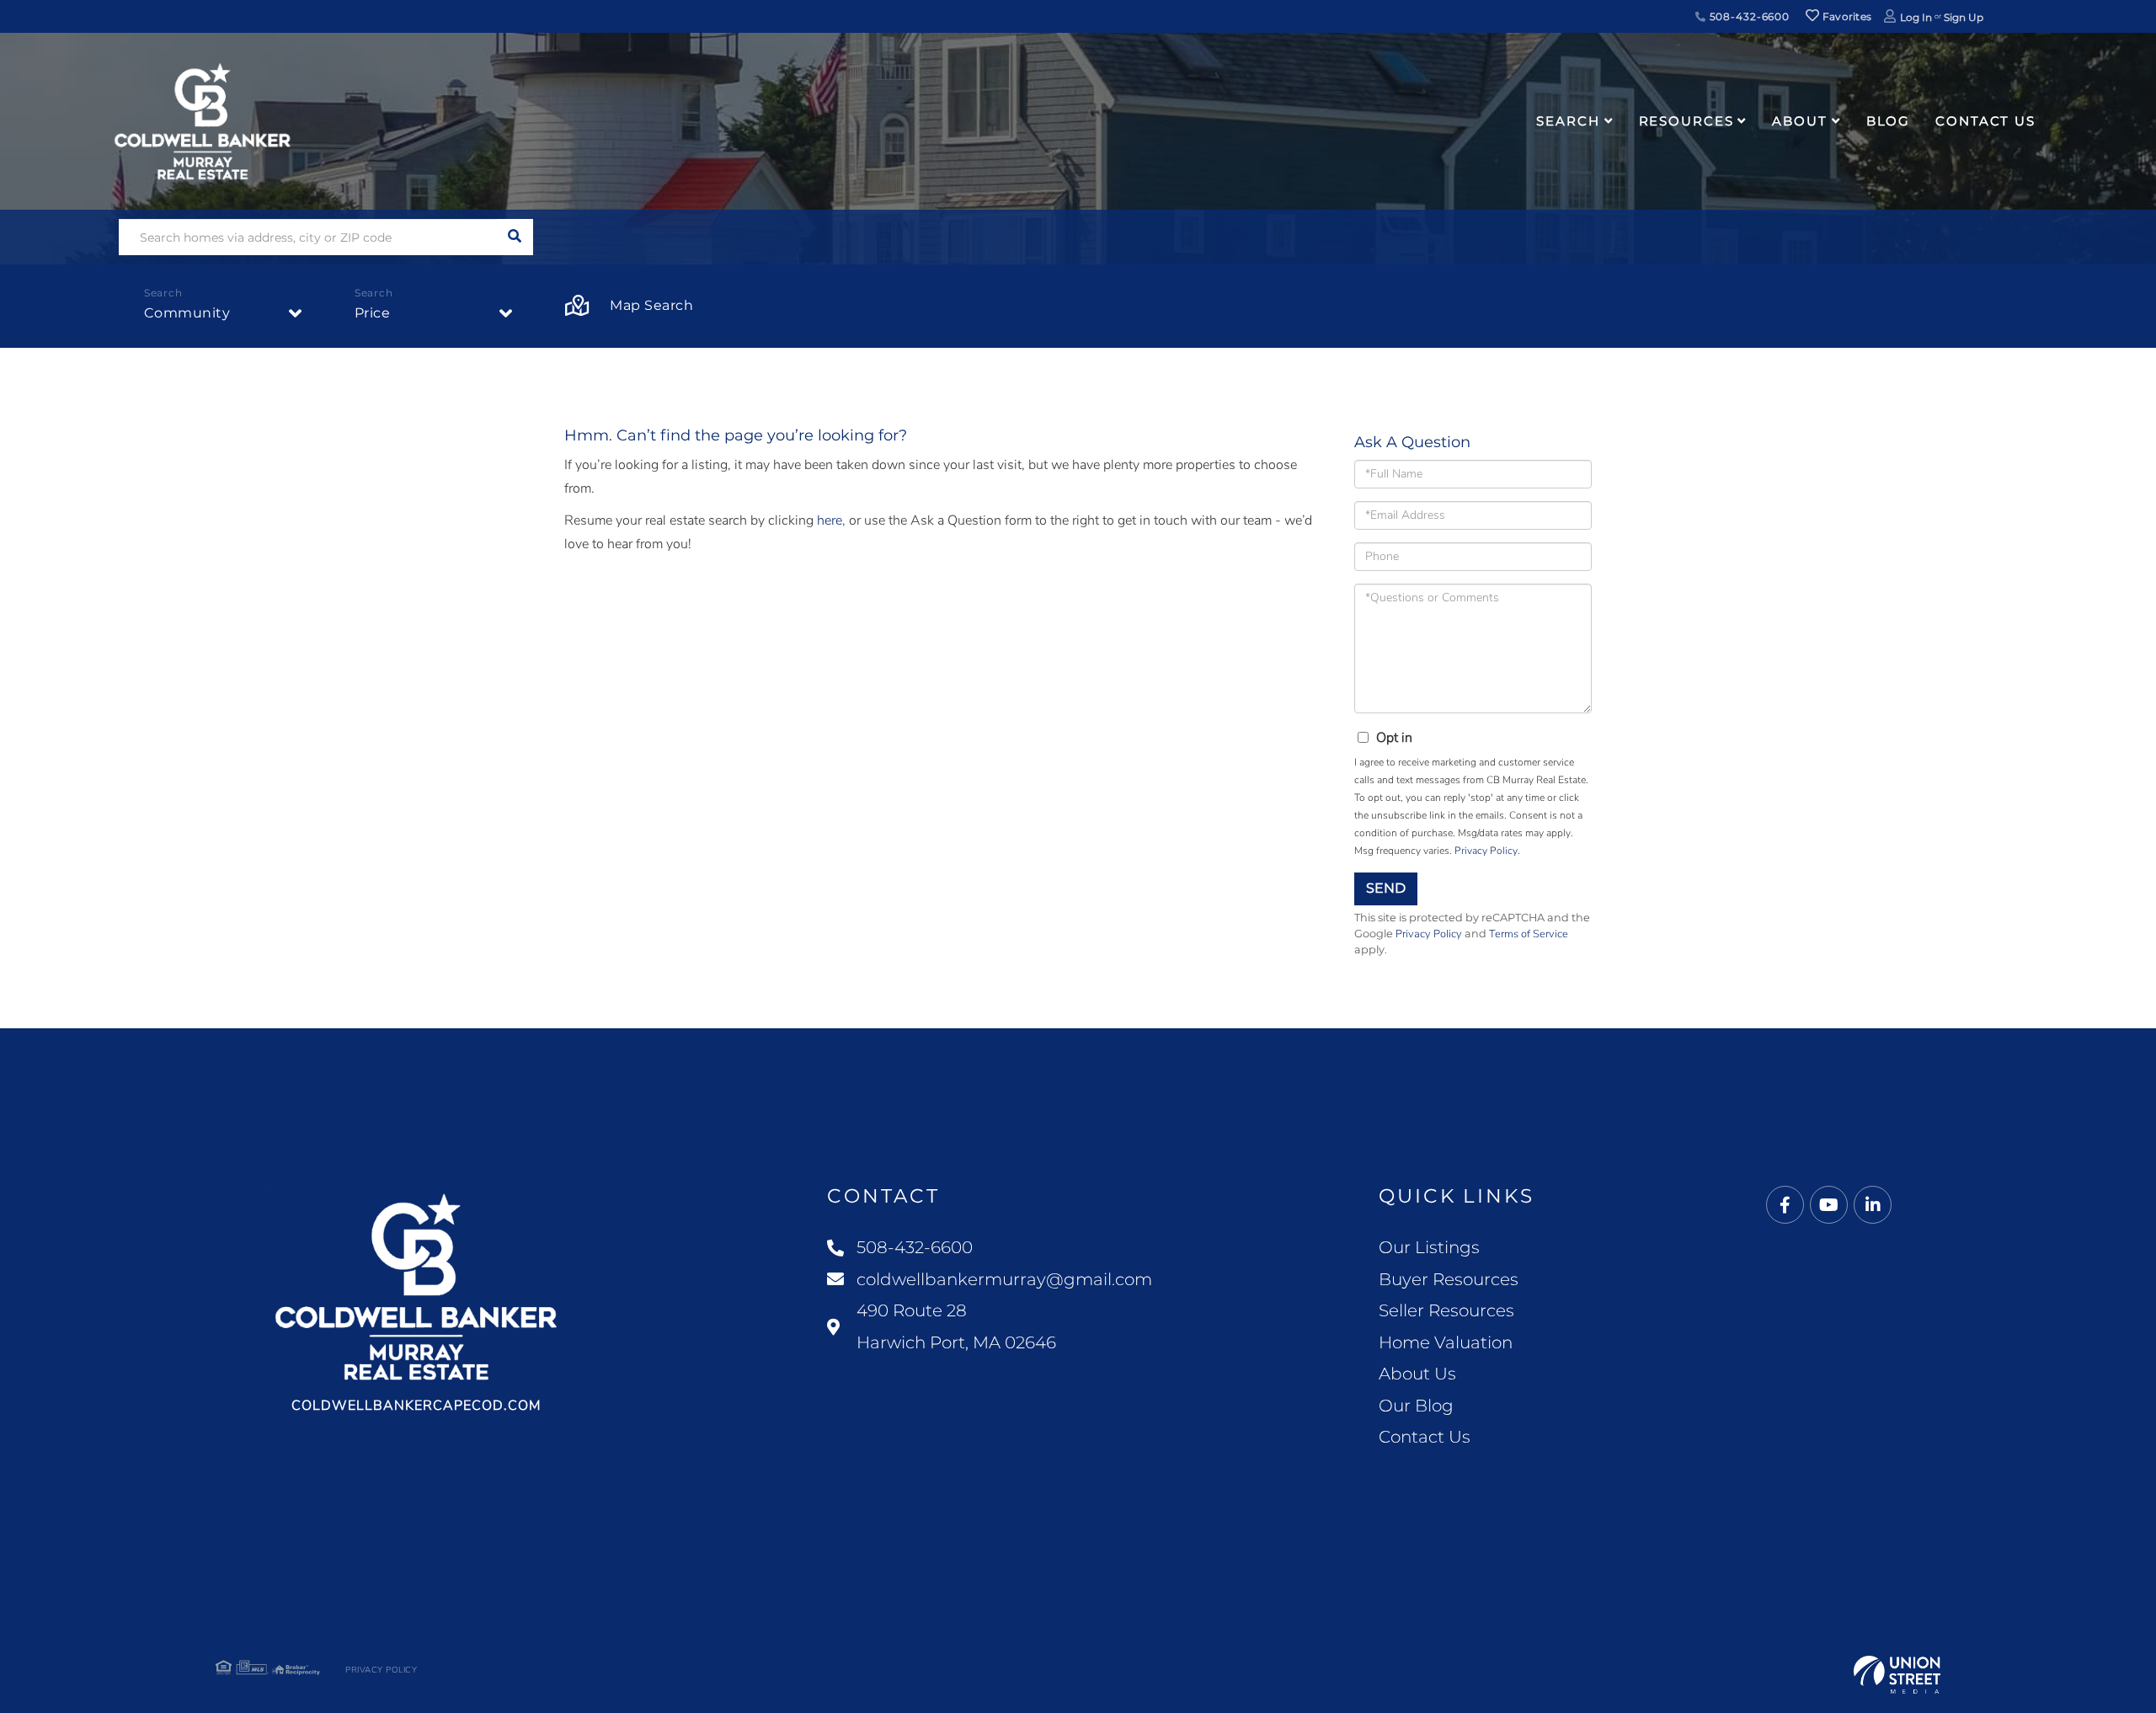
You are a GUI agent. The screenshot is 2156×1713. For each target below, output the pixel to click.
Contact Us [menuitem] (1985, 121)
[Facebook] (1785, 1206)
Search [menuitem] (1568, 121)
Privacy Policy (1486, 851)
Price (373, 313)
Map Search (651, 305)
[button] (515, 237)
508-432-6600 (1748, 16)
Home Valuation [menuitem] (1446, 1342)
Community (187, 313)
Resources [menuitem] (1686, 121)
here (830, 520)
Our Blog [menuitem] (1416, 1406)
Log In (1916, 17)
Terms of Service (1529, 934)
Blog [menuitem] (1889, 121)
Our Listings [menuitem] (1429, 1247)
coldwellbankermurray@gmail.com (1004, 1279)
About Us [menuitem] (1417, 1374)
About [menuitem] (1799, 121)
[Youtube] (1829, 1206)
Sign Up (1964, 17)
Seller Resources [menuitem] (1446, 1310)
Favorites (1845, 16)
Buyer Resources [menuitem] (1449, 1279)
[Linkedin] (1873, 1206)
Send (1386, 888)
